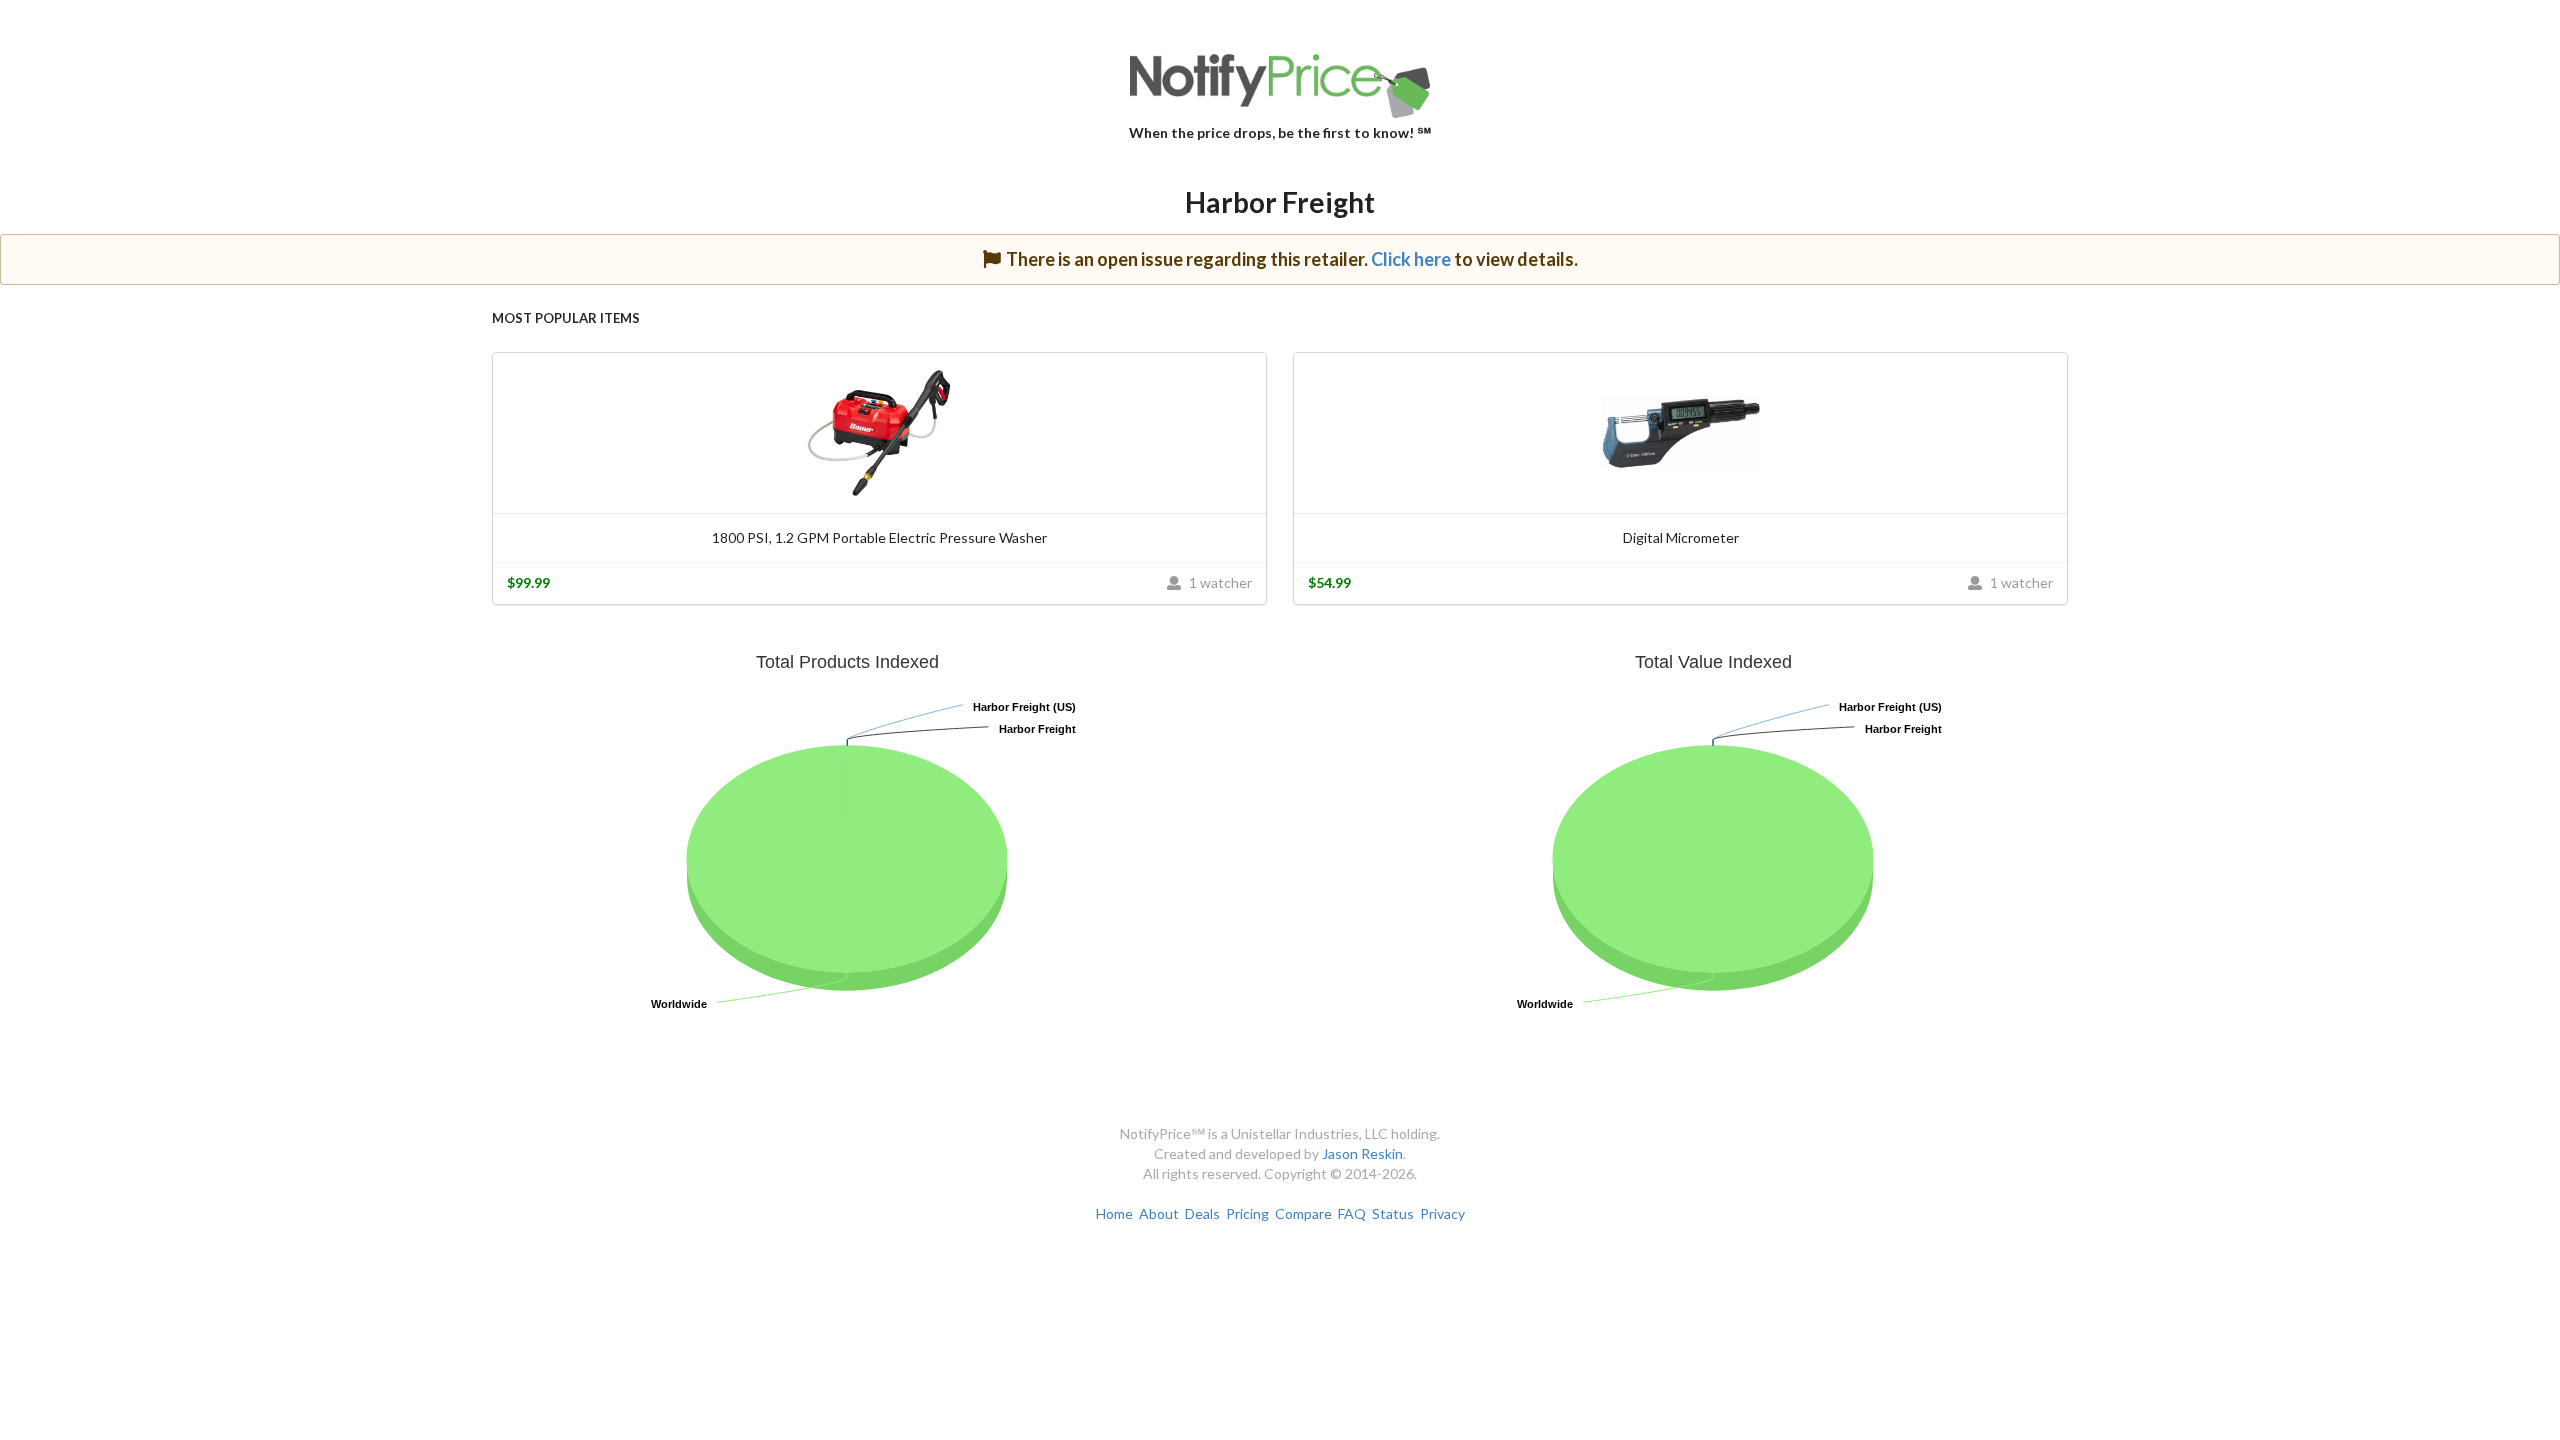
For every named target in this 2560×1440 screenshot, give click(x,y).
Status (1393, 1213)
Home (1114, 1213)
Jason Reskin (1362, 1153)
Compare (1303, 1213)
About (1159, 1213)
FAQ (1352, 1213)
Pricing (1247, 1213)
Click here (1411, 259)
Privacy (1442, 1213)
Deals (1202, 1213)
